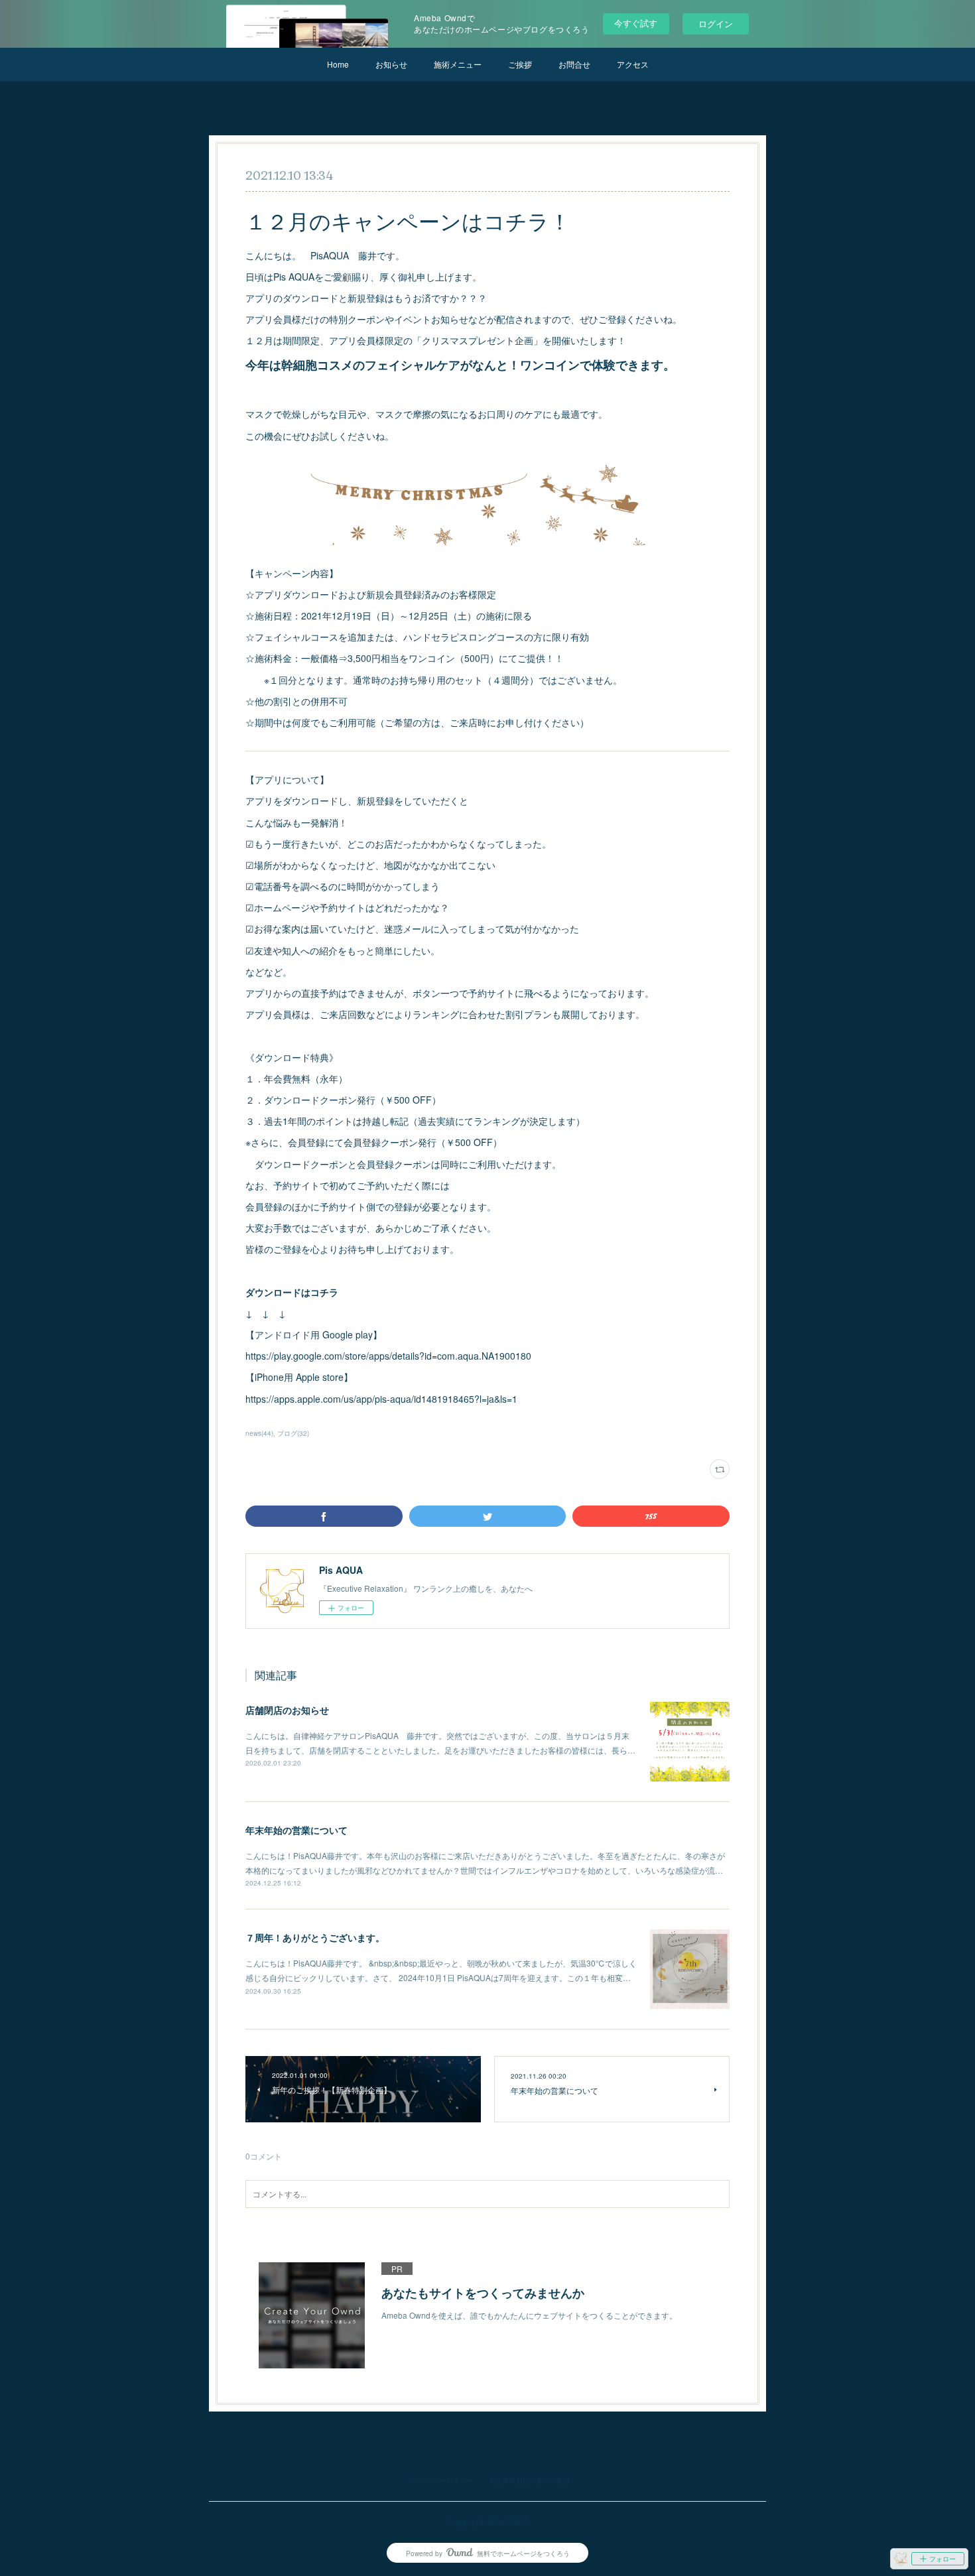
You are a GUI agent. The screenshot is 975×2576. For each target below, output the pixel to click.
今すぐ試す (636, 23)
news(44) (259, 1433)
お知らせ (391, 64)
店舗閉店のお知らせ (287, 1710)
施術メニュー (458, 64)
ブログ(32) (293, 1433)
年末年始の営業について (296, 1830)
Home (338, 64)
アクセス (633, 64)
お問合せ (574, 64)
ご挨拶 (520, 64)
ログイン (716, 24)
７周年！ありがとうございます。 (315, 1937)
